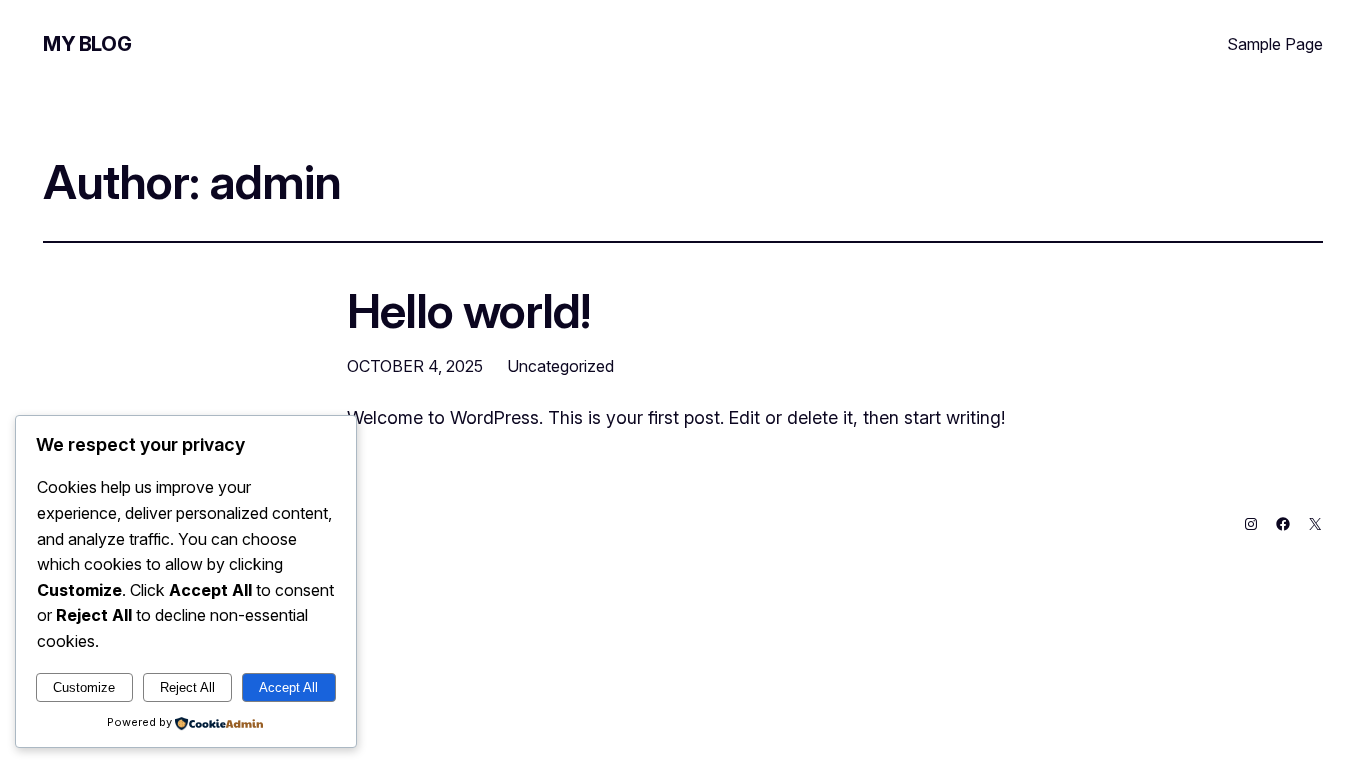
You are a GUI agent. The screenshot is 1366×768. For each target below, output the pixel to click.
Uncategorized (560, 366)
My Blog (87, 44)
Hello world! (468, 310)
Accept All (288, 687)
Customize (84, 687)
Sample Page (1275, 44)
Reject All (187, 687)
